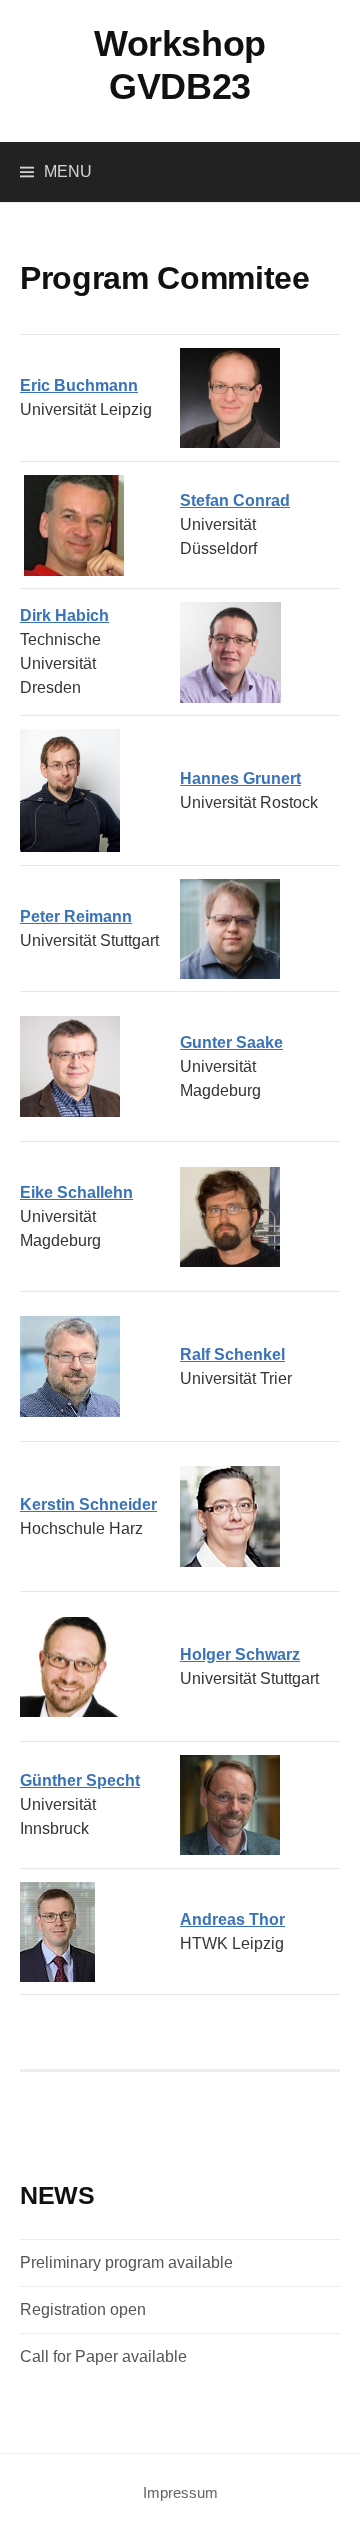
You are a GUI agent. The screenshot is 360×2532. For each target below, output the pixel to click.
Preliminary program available (126, 2262)
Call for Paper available (103, 2356)
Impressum (180, 2493)
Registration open (83, 2309)
